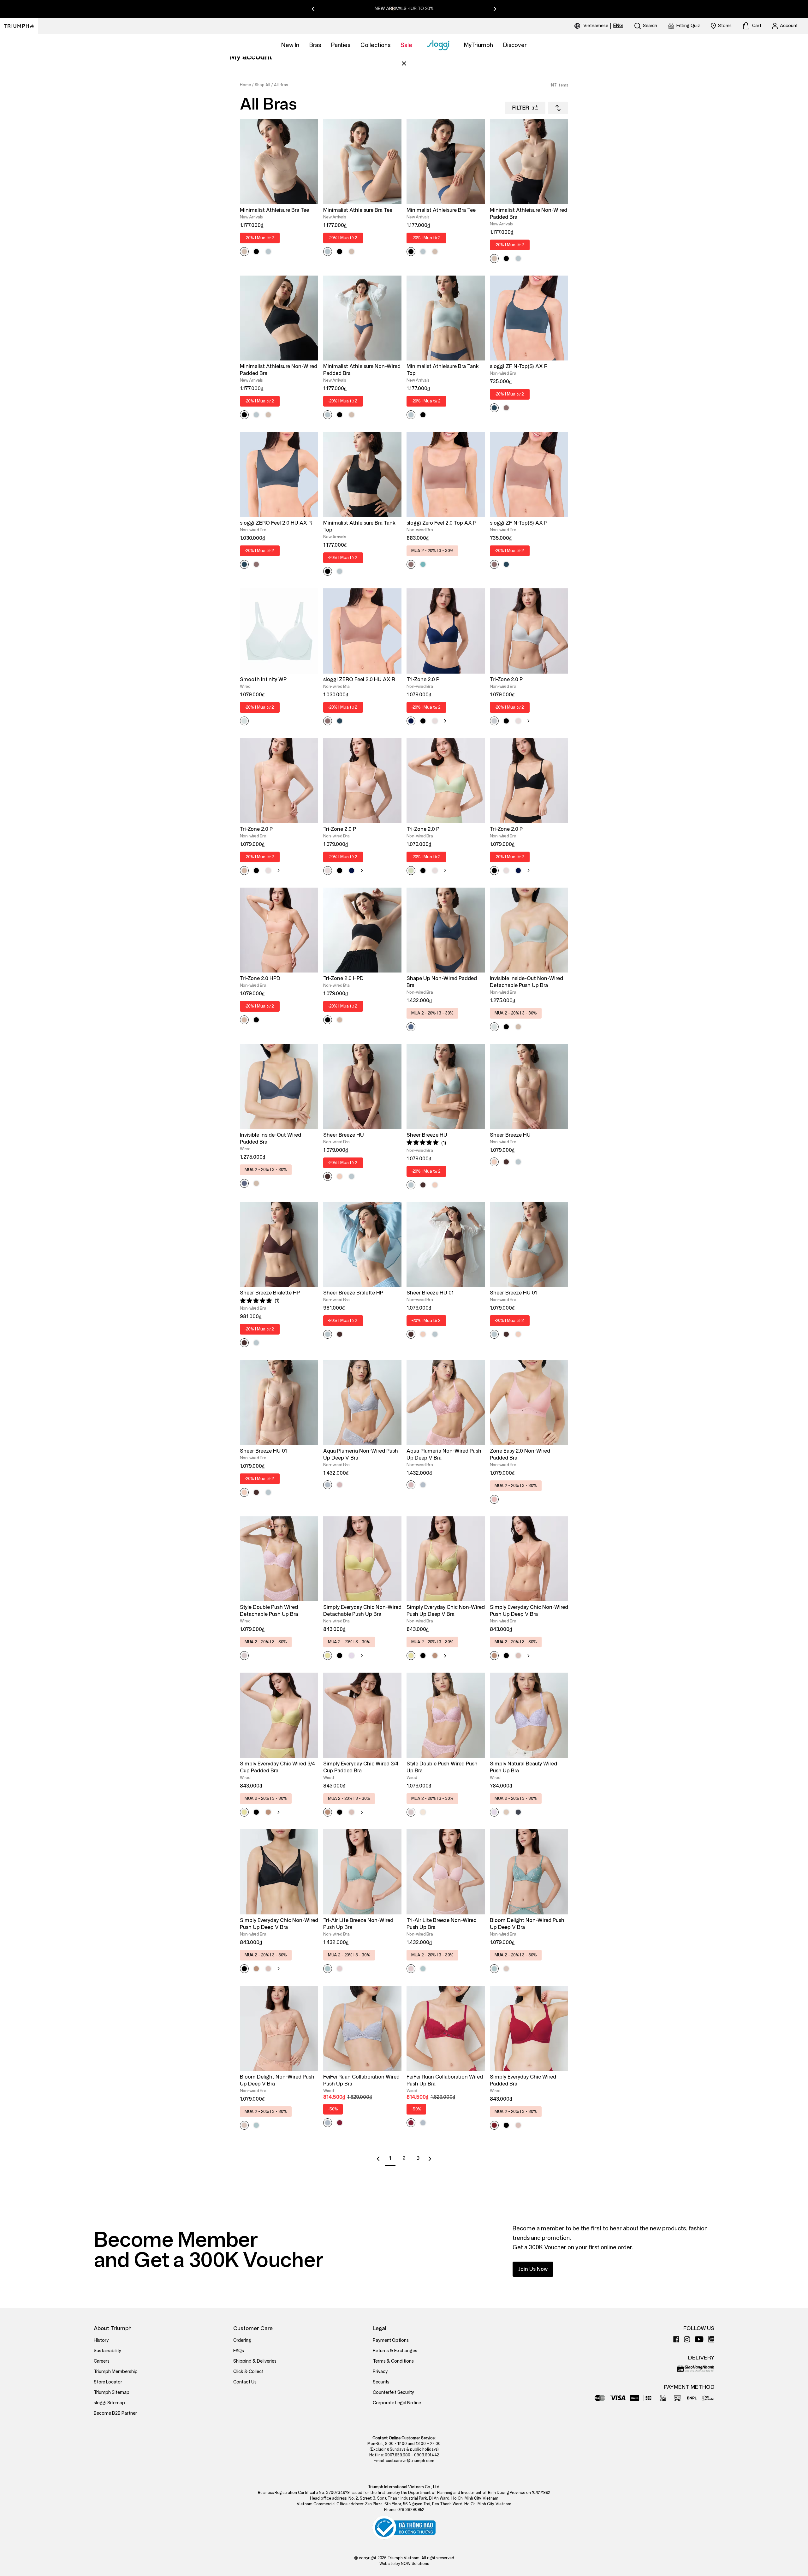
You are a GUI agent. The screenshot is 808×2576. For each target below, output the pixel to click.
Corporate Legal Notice (397, 2403)
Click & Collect (248, 2372)
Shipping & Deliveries (255, 2361)
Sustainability (107, 2351)
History (101, 2340)
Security (381, 2382)
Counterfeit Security (393, 2392)
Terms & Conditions (393, 2361)
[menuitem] (597, 26)
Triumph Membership (116, 2372)
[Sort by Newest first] (558, 108)
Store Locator (108, 2382)
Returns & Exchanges (395, 2351)
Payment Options (391, 2340)
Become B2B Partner (115, 2413)
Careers (102, 2361)
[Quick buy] (309, 205)
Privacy (380, 2372)
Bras (315, 45)
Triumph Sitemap (112, 2392)
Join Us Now (533, 2269)
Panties (341, 45)
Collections (375, 45)
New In (290, 45)
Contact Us (245, 2382)
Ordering (242, 2340)
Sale (406, 45)
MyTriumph (478, 45)
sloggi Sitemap (109, 2403)
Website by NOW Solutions (404, 2564)
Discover (515, 45)
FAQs (239, 2351)
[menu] (603, 26)
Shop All (262, 85)
